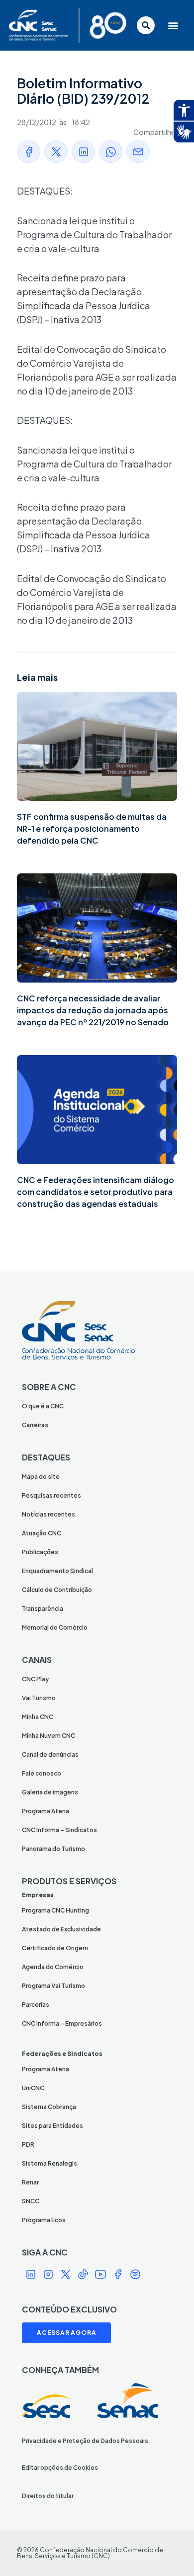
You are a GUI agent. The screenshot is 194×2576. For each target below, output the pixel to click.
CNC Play (35, 1679)
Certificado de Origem (55, 1948)
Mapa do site (41, 1477)
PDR (28, 2145)
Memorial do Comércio (55, 1627)
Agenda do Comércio (53, 1967)
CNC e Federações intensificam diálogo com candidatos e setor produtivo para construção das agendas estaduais (96, 1192)
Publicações (40, 1552)
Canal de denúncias (50, 1754)
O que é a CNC (43, 1406)
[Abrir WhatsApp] (169, 2551)
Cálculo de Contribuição (57, 1590)
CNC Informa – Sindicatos (59, 1830)
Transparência (43, 1609)
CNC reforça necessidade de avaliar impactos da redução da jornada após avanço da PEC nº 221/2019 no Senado (93, 1010)
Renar (30, 2182)
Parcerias (36, 2005)
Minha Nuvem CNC (48, 1736)
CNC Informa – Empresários (62, 2023)
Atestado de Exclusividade (61, 1929)
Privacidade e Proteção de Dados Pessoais (85, 2441)
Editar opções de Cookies (60, 2468)
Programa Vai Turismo (53, 1986)
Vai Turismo (39, 1698)
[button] (173, 25)
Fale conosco (42, 1773)
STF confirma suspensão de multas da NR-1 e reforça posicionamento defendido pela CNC (92, 828)
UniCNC (33, 2088)
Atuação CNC (42, 1533)
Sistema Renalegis (49, 2163)
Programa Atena (46, 1811)
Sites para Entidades (52, 2126)
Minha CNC (38, 1717)
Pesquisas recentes (51, 1495)
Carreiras (35, 1425)
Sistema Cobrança (49, 2107)
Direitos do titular (48, 2496)
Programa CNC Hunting (55, 1910)
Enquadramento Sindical (57, 1571)
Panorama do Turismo (53, 1849)
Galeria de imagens (50, 1792)
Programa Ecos (44, 2220)
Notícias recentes (48, 1514)
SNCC (31, 2201)
